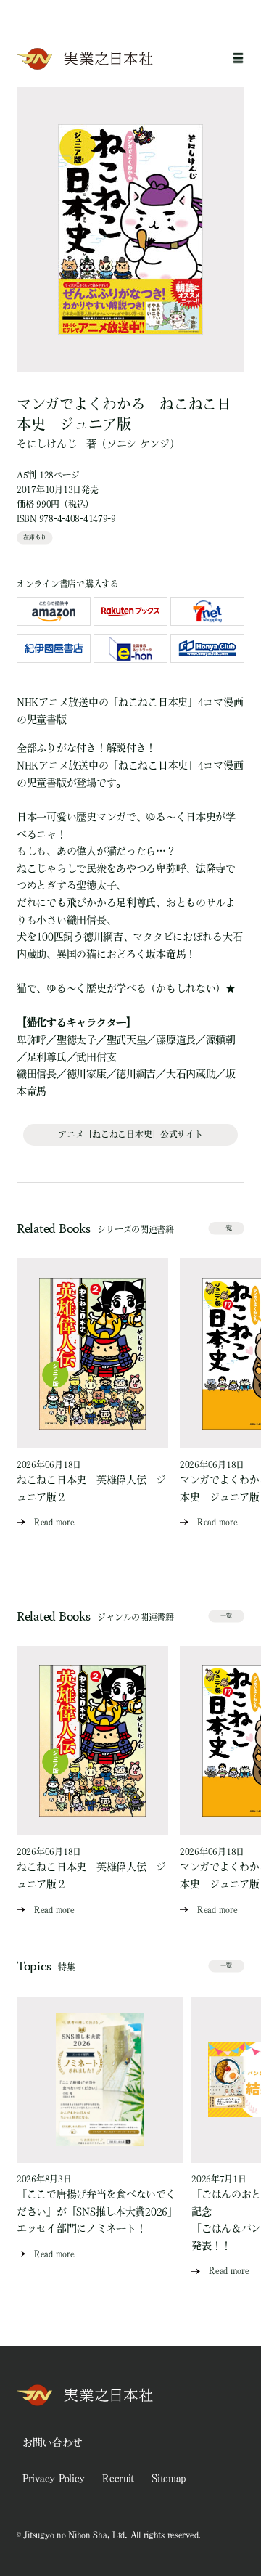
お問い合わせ (52, 2442)
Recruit (118, 2478)
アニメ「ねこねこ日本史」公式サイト (130, 1134)
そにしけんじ (46, 444)
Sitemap (169, 2478)
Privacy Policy (54, 2478)
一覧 (226, 1228)
